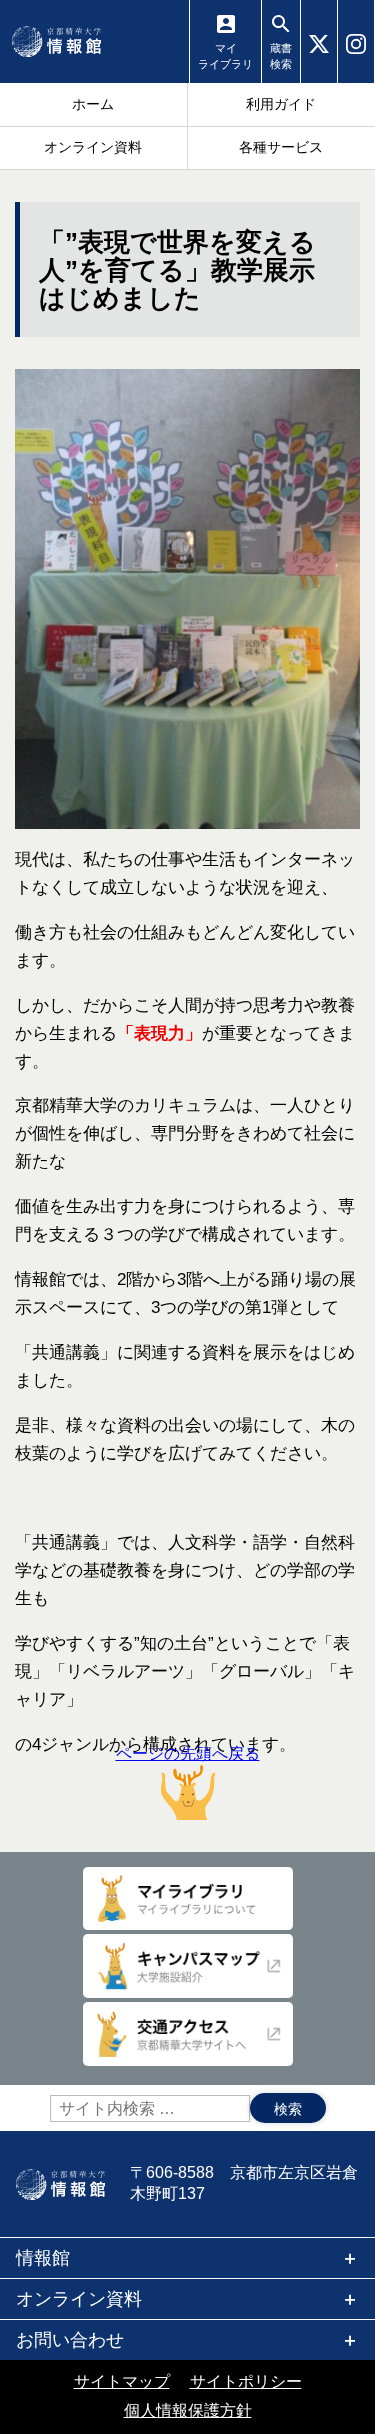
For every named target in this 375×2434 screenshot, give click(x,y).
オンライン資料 (79, 2299)
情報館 (43, 2258)
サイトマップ (122, 2381)
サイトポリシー (246, 2381)
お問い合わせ (70, 2340)
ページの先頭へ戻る (188, 1753)
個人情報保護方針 (188, 2410)
